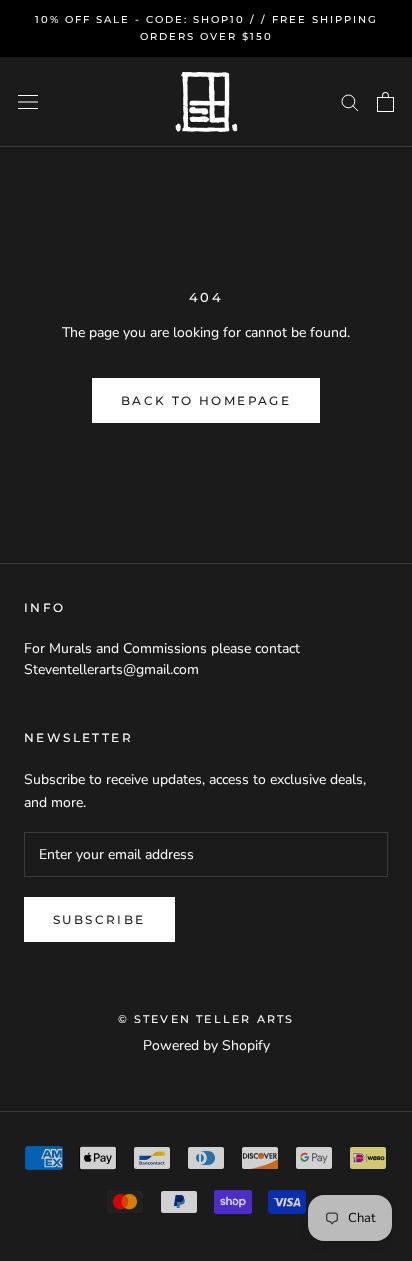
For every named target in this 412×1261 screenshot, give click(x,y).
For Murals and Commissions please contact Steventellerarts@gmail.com (162, 659)
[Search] (350, 101)
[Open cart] (385, 102)
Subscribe (99, 919)
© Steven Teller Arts (206, 1019)
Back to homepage (206, 400)
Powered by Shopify (206, 1045)
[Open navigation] (28, 102)
